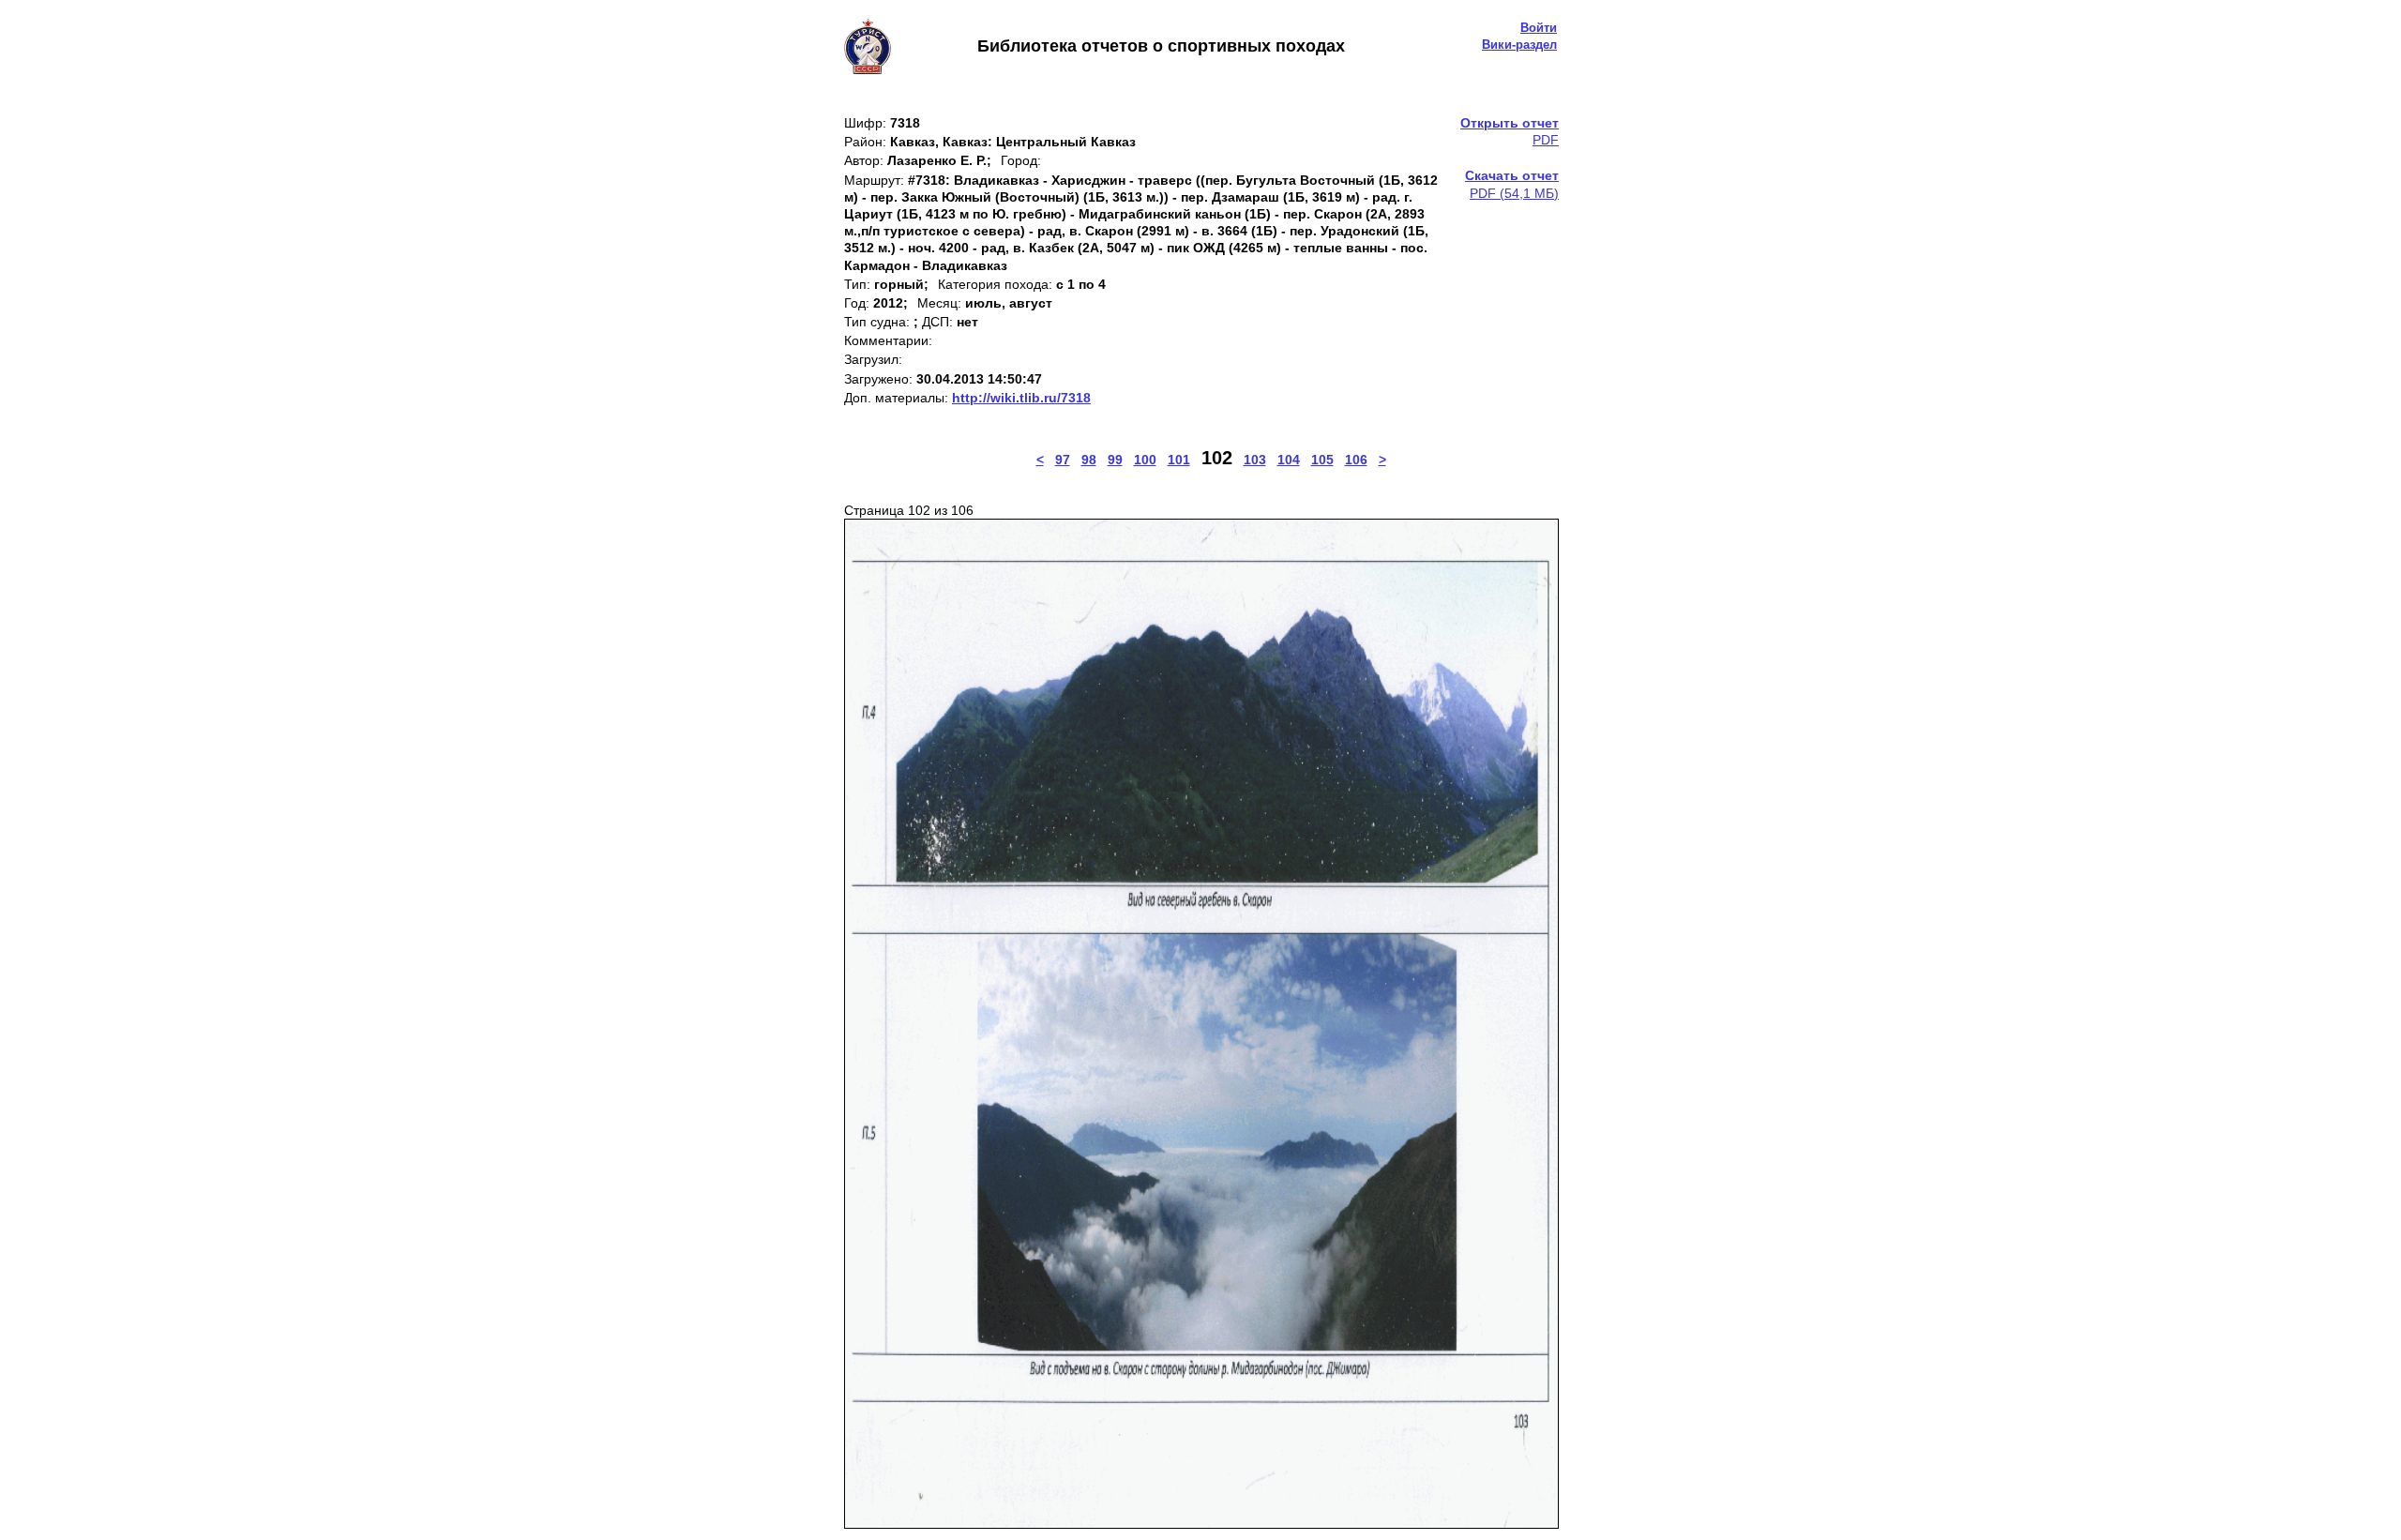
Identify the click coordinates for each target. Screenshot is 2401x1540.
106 (1356, 460)
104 (1289, 460)
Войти (1539, 28)
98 (1089, 460)
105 (1322, 460)
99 (1115, 460)
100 (1145, 460)
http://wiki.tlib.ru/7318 (1021, 398)
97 (1063, 460)
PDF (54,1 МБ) (1512, 184)
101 (1179, 460)
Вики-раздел (1519, 45)
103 (1255, 460)
